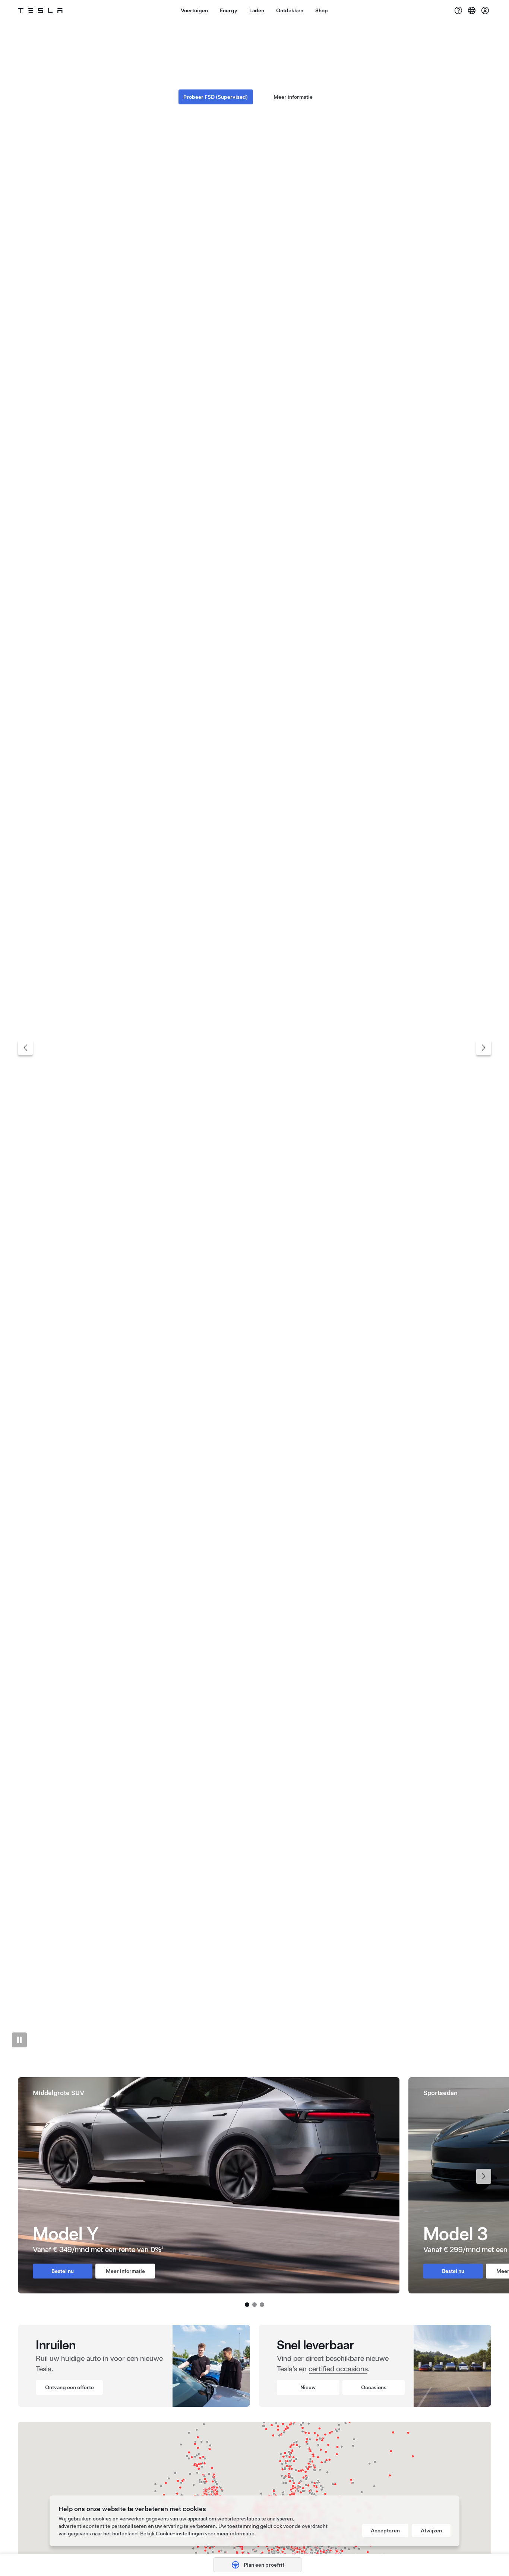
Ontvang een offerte (69, 2387)
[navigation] (25, 1048)
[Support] (458, 10)
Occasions (374, 2387)
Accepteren (385, 2531)
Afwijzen (431, 2531)
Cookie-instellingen (180, 2534)
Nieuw (308, 2387)
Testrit (293, 88)
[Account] (485, 10)
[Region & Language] (472, 10)
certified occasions (338, 2369)
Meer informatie (125, 2271)
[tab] (247, 2051)
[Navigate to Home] (40, 10)
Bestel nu (216, 88)
